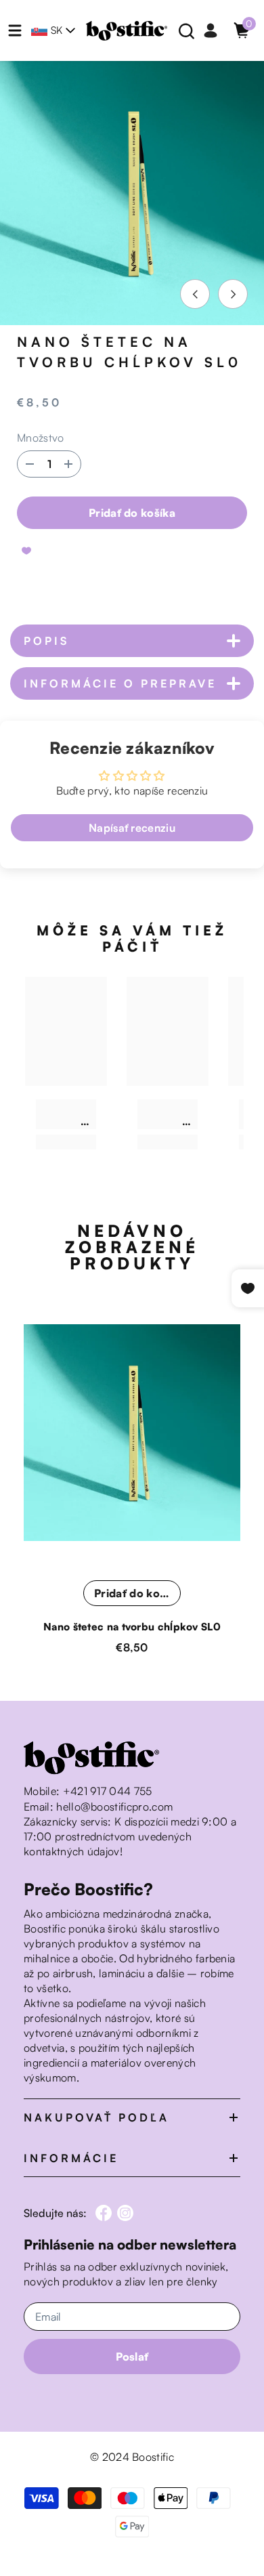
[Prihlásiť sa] (211, 30)
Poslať (132, 2357)
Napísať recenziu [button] (132, 828)
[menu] (15, 30)
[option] (132, 193)
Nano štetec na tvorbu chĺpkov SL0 (132, 1627)
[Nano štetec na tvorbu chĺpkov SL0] (132, 1433)
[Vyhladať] (187, 31)
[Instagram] (125, 2213)
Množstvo (41, 438)
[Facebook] (104, 2213)
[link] (66, 1114)
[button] (195, 294)
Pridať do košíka (132, 513)
